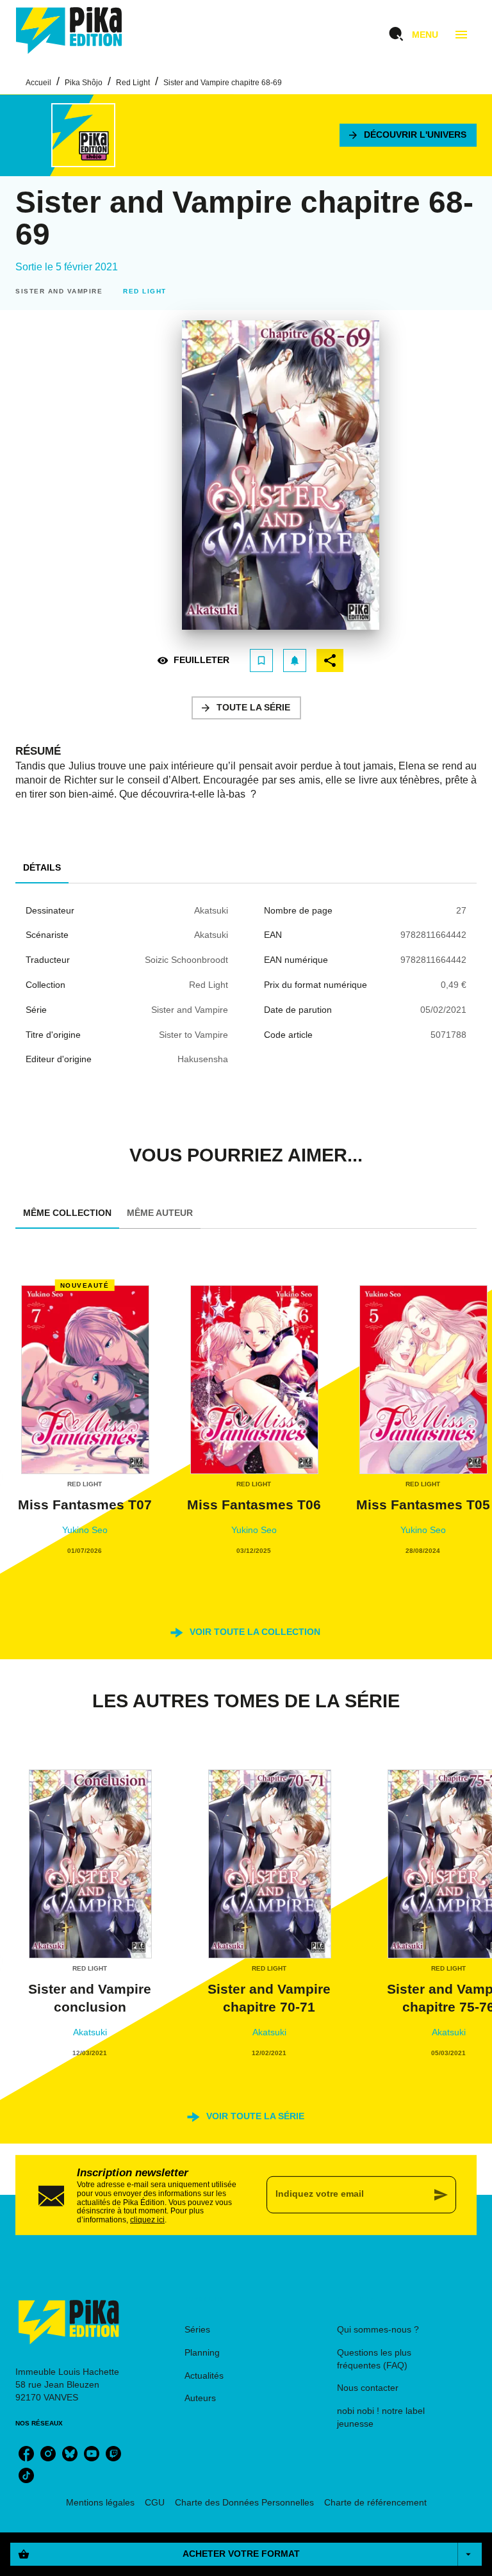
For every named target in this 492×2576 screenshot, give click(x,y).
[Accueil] (69, 30)
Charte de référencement (375, 2502)
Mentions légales (100, 2502)
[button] (408, 135)
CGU (155, 2502)
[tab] (42, 868)
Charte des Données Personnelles (244, 2502)
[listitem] (26, 2454)
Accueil (38, 83)
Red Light (133, 83)
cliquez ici (147, 2220)
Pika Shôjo (84, 83)
